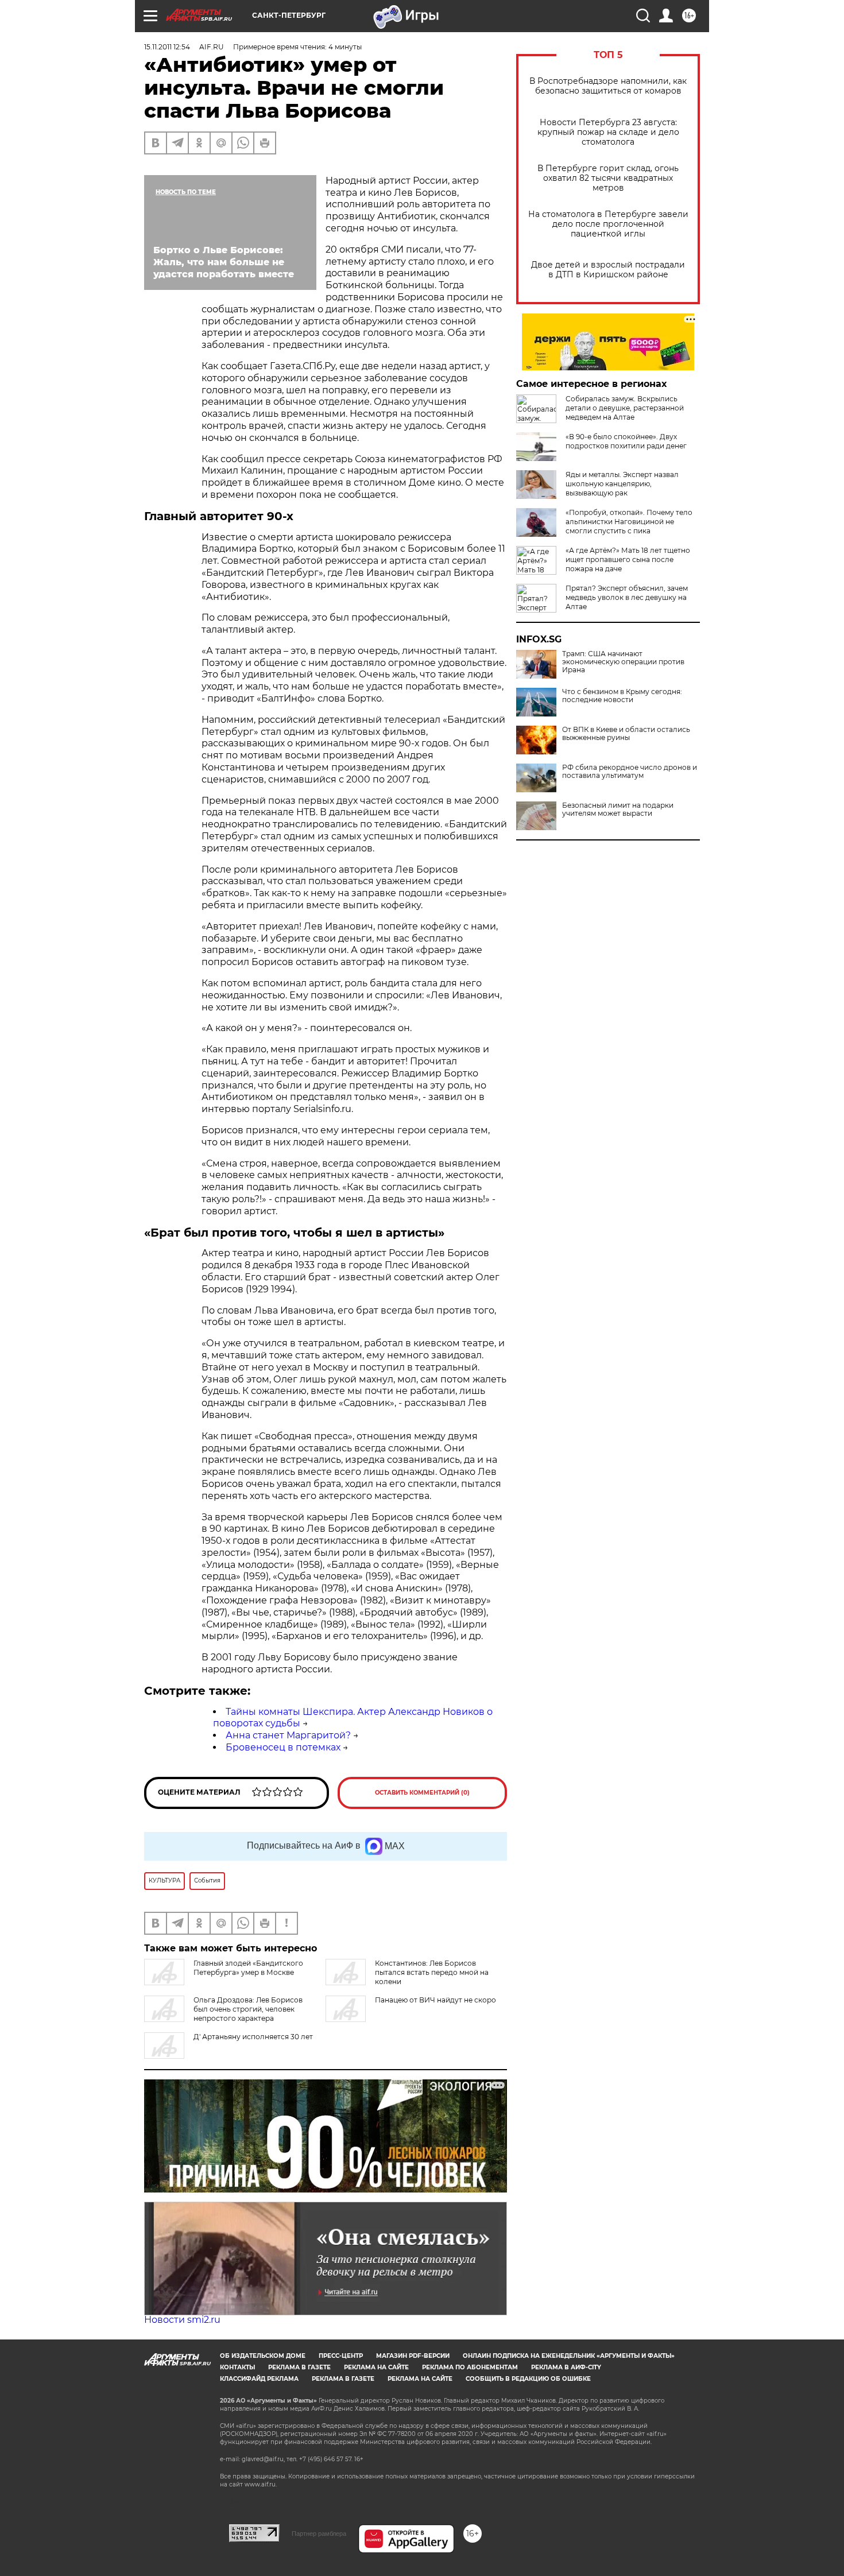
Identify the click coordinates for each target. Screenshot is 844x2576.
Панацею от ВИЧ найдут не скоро (435, 2000)
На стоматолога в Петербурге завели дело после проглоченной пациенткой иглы (608, 224)
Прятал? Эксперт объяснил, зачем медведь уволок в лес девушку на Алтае (627, 597)
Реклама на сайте (376, 2367)
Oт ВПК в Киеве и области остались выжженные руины (626, 734)
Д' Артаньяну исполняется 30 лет (253, 2037)
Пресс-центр (341, 2356)
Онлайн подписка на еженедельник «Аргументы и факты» (569, 2356)
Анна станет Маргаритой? (288, 1735)
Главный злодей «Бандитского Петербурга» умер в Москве (248, 1968)
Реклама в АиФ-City (566, 2367)
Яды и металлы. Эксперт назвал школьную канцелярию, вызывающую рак (622, 484)
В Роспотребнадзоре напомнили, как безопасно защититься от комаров (608, 86)
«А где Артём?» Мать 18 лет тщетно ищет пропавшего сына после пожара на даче (628, 559)
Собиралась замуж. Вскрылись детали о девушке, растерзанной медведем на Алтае (625, 408)
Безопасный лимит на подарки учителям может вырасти (618, 809)
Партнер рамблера (319, 2534)
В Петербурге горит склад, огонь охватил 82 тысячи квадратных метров (608, 178)
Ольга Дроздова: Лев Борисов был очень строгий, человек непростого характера (248, 2009)
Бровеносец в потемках (283, 1747)
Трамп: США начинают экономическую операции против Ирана (623, 662)
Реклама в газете (299, 2367)
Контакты (237, 2367)
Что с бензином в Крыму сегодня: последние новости (622, 696)
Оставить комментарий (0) (422, 1793)
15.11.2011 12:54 (167, 47)
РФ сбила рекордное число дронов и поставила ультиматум (630, 772)
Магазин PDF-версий (413, 2356)
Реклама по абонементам (470, 2367)
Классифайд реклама (259, 2379)
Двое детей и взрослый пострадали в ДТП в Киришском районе (608, 270)
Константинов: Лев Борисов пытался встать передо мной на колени (432, 1972)
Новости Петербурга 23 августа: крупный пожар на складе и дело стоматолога (608, 132)
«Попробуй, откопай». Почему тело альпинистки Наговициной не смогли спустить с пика (629, 522)
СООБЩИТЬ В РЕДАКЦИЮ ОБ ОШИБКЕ (528, 2379)
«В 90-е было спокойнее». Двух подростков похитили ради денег (626, 441)
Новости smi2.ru (182, 2320)
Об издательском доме (263, 2356)
